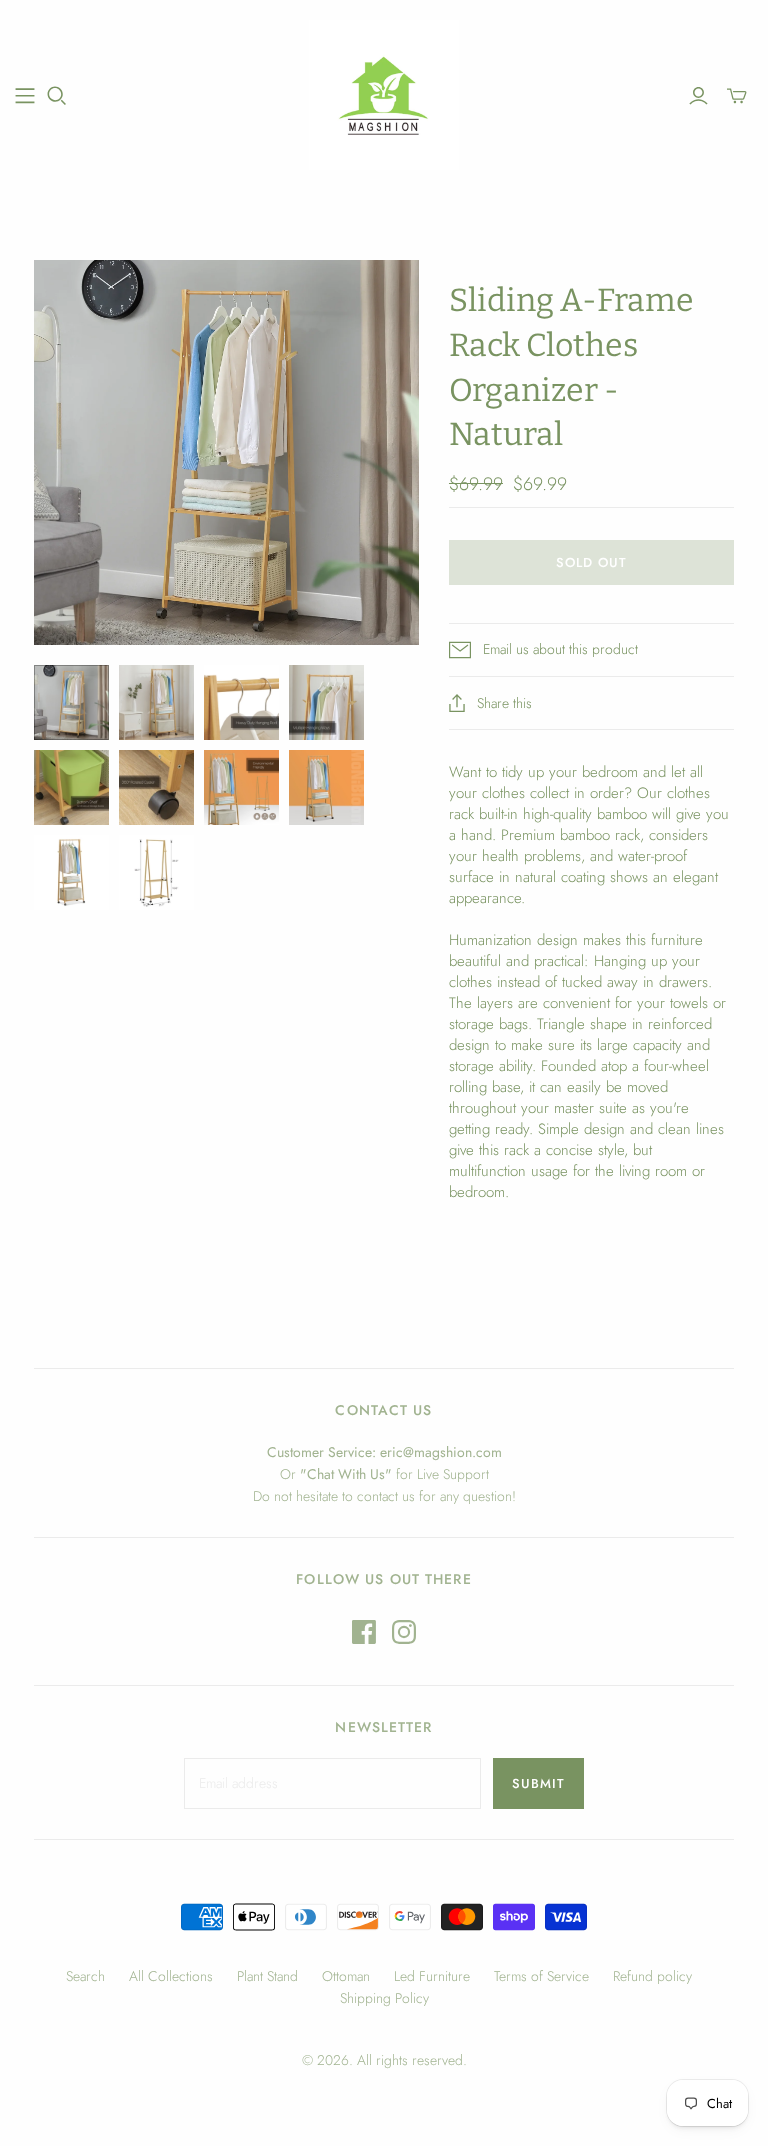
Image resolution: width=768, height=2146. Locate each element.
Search (85, 1976)
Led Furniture (432, 1976)
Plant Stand (267, 1976)
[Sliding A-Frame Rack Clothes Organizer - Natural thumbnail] (71, 702)
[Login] (698, 96)
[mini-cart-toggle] (737, 96)
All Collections (171, 1976)
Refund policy (652, 1976)
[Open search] (57, 96)
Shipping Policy (384, 1998)
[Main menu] (25, 96)
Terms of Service (541, 1976)
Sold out (591, 562)
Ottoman (346, 1976)
